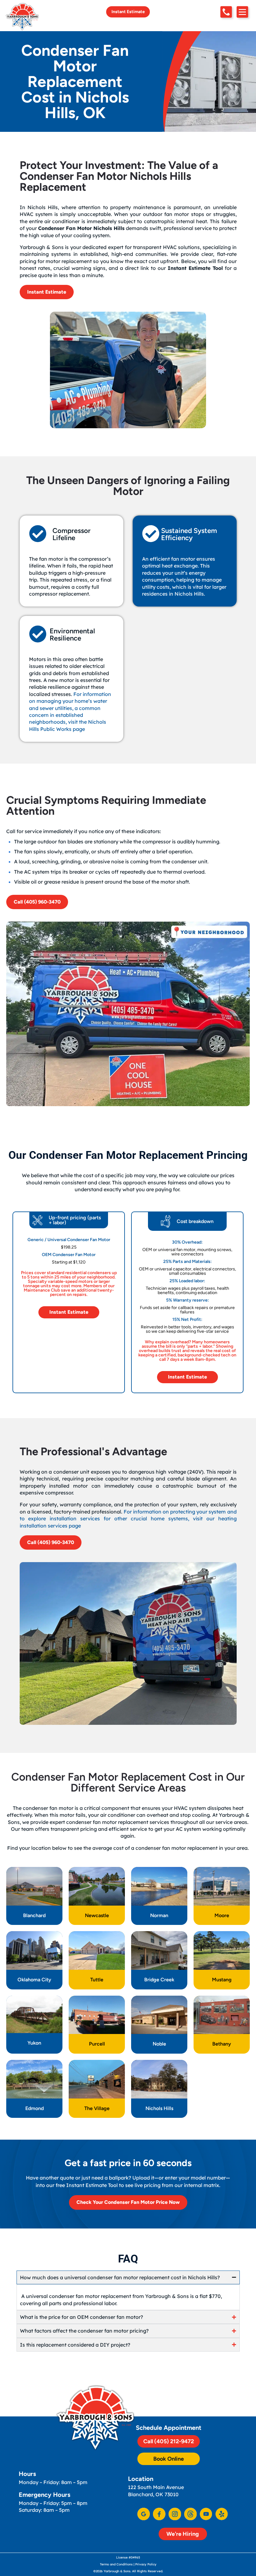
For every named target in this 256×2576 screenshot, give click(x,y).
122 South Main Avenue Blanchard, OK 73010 (156, 2491)
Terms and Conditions (116, 2564)
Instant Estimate (128, 12)
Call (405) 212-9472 (169, 2441)
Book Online (169, 2459)
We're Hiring (183, 2534)
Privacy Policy (146, 2564)
